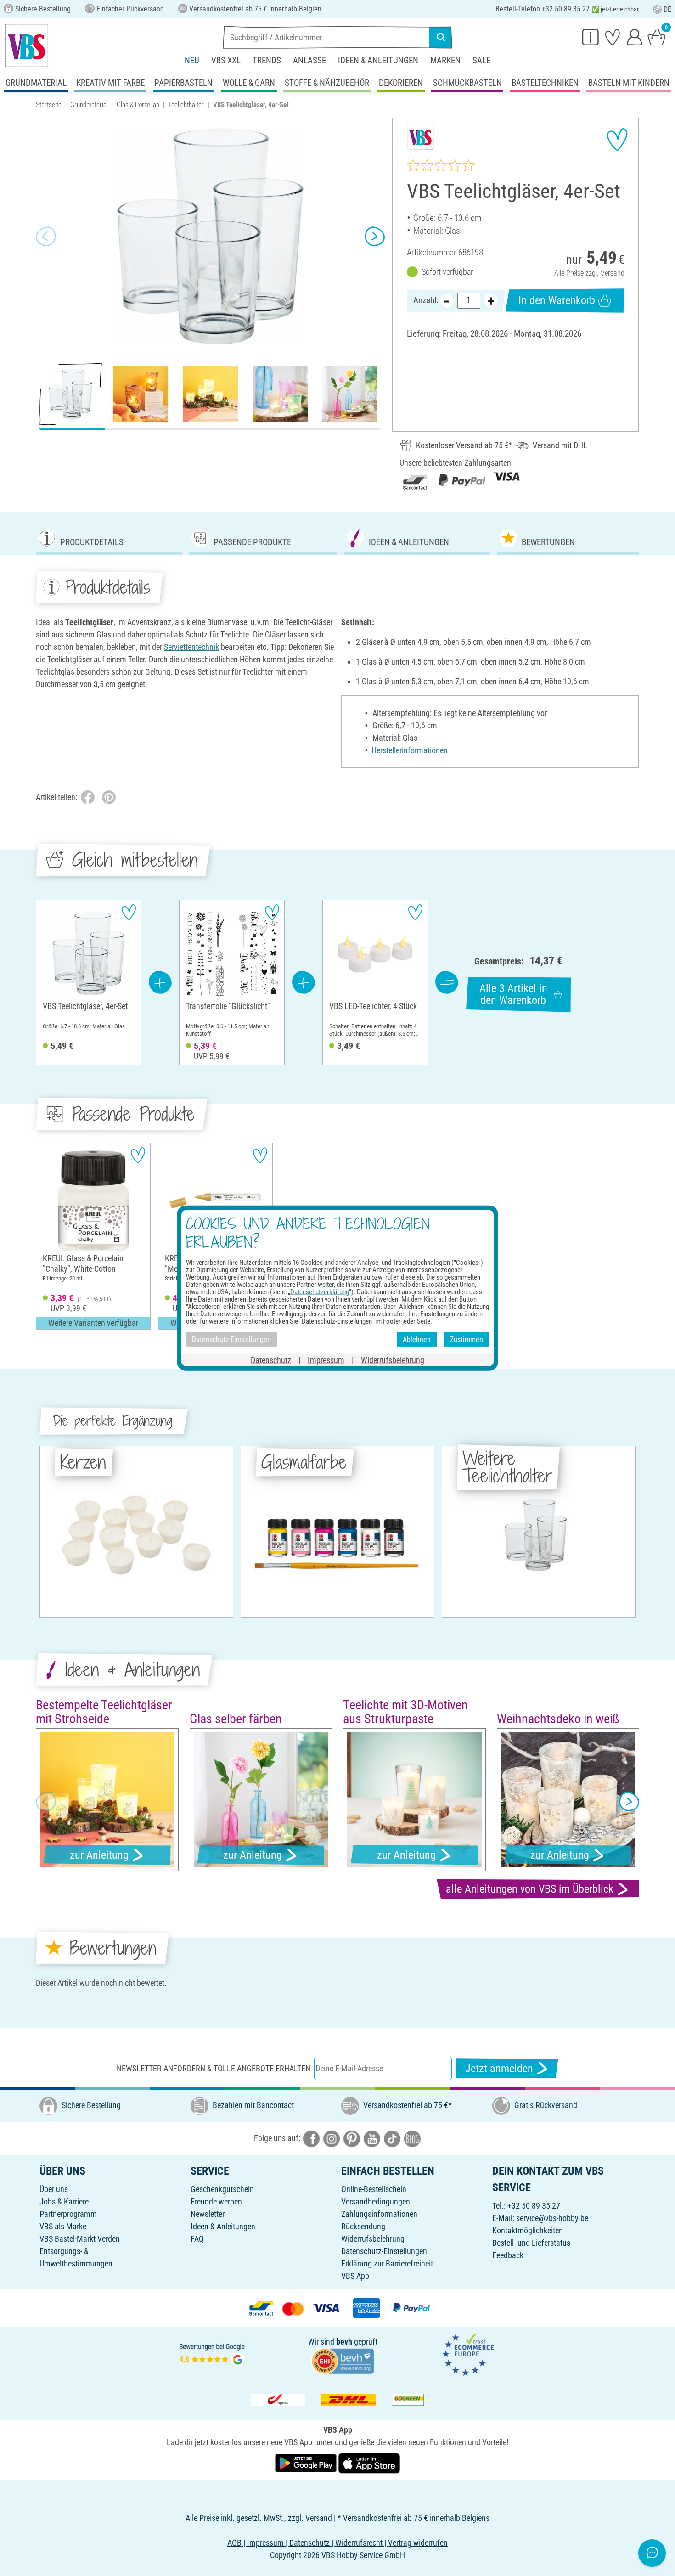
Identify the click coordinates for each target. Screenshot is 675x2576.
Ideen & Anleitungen (378, 60)
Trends (267, 60)
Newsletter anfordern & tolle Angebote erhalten (214, 2068)
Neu (192, 60)
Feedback (508, 2255)
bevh (344, 2342)
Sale (481, 60)
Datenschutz (271, 1360)
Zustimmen (467, 1339)
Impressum (326, 1360)
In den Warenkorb (557, 300)
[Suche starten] (441, 37)
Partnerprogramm (68, 2214)
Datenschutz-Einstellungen (384, 2251)
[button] (46, 237)
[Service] (591, 37)
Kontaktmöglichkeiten (528, 2230)
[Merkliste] (613, 37)
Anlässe (309, 60)
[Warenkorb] (657, 37)
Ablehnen (417, 1339)
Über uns (54, 2189)
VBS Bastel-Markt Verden (80, 2239)
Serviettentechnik (191, 647)
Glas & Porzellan (138, 105)
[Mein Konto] (635, 37)
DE (667, 9)
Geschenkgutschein (222, 2189)
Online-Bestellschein (374, 2189)
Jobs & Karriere (64, 2201)
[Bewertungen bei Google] (212, 2354)
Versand (613, 273)
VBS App (355, 2276)
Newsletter (208, 2214)
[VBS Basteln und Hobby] (27, 45)
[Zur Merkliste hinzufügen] (617, 140)
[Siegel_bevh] (343, 2360)
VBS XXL (226, 60)
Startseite (49, 105)
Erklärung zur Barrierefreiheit (387, 2263)
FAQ (197, 2239)
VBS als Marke (63, 2226)
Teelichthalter (186, 105)
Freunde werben (216, 2201)
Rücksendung (363, 2226)
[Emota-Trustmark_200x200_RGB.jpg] (468, 2354)
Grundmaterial (89, 105)
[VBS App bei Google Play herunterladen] (307, 2463)
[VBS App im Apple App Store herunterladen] (369, 2463)
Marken (445, 60)
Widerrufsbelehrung (373, 2239)
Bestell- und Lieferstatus (531, 2243)
